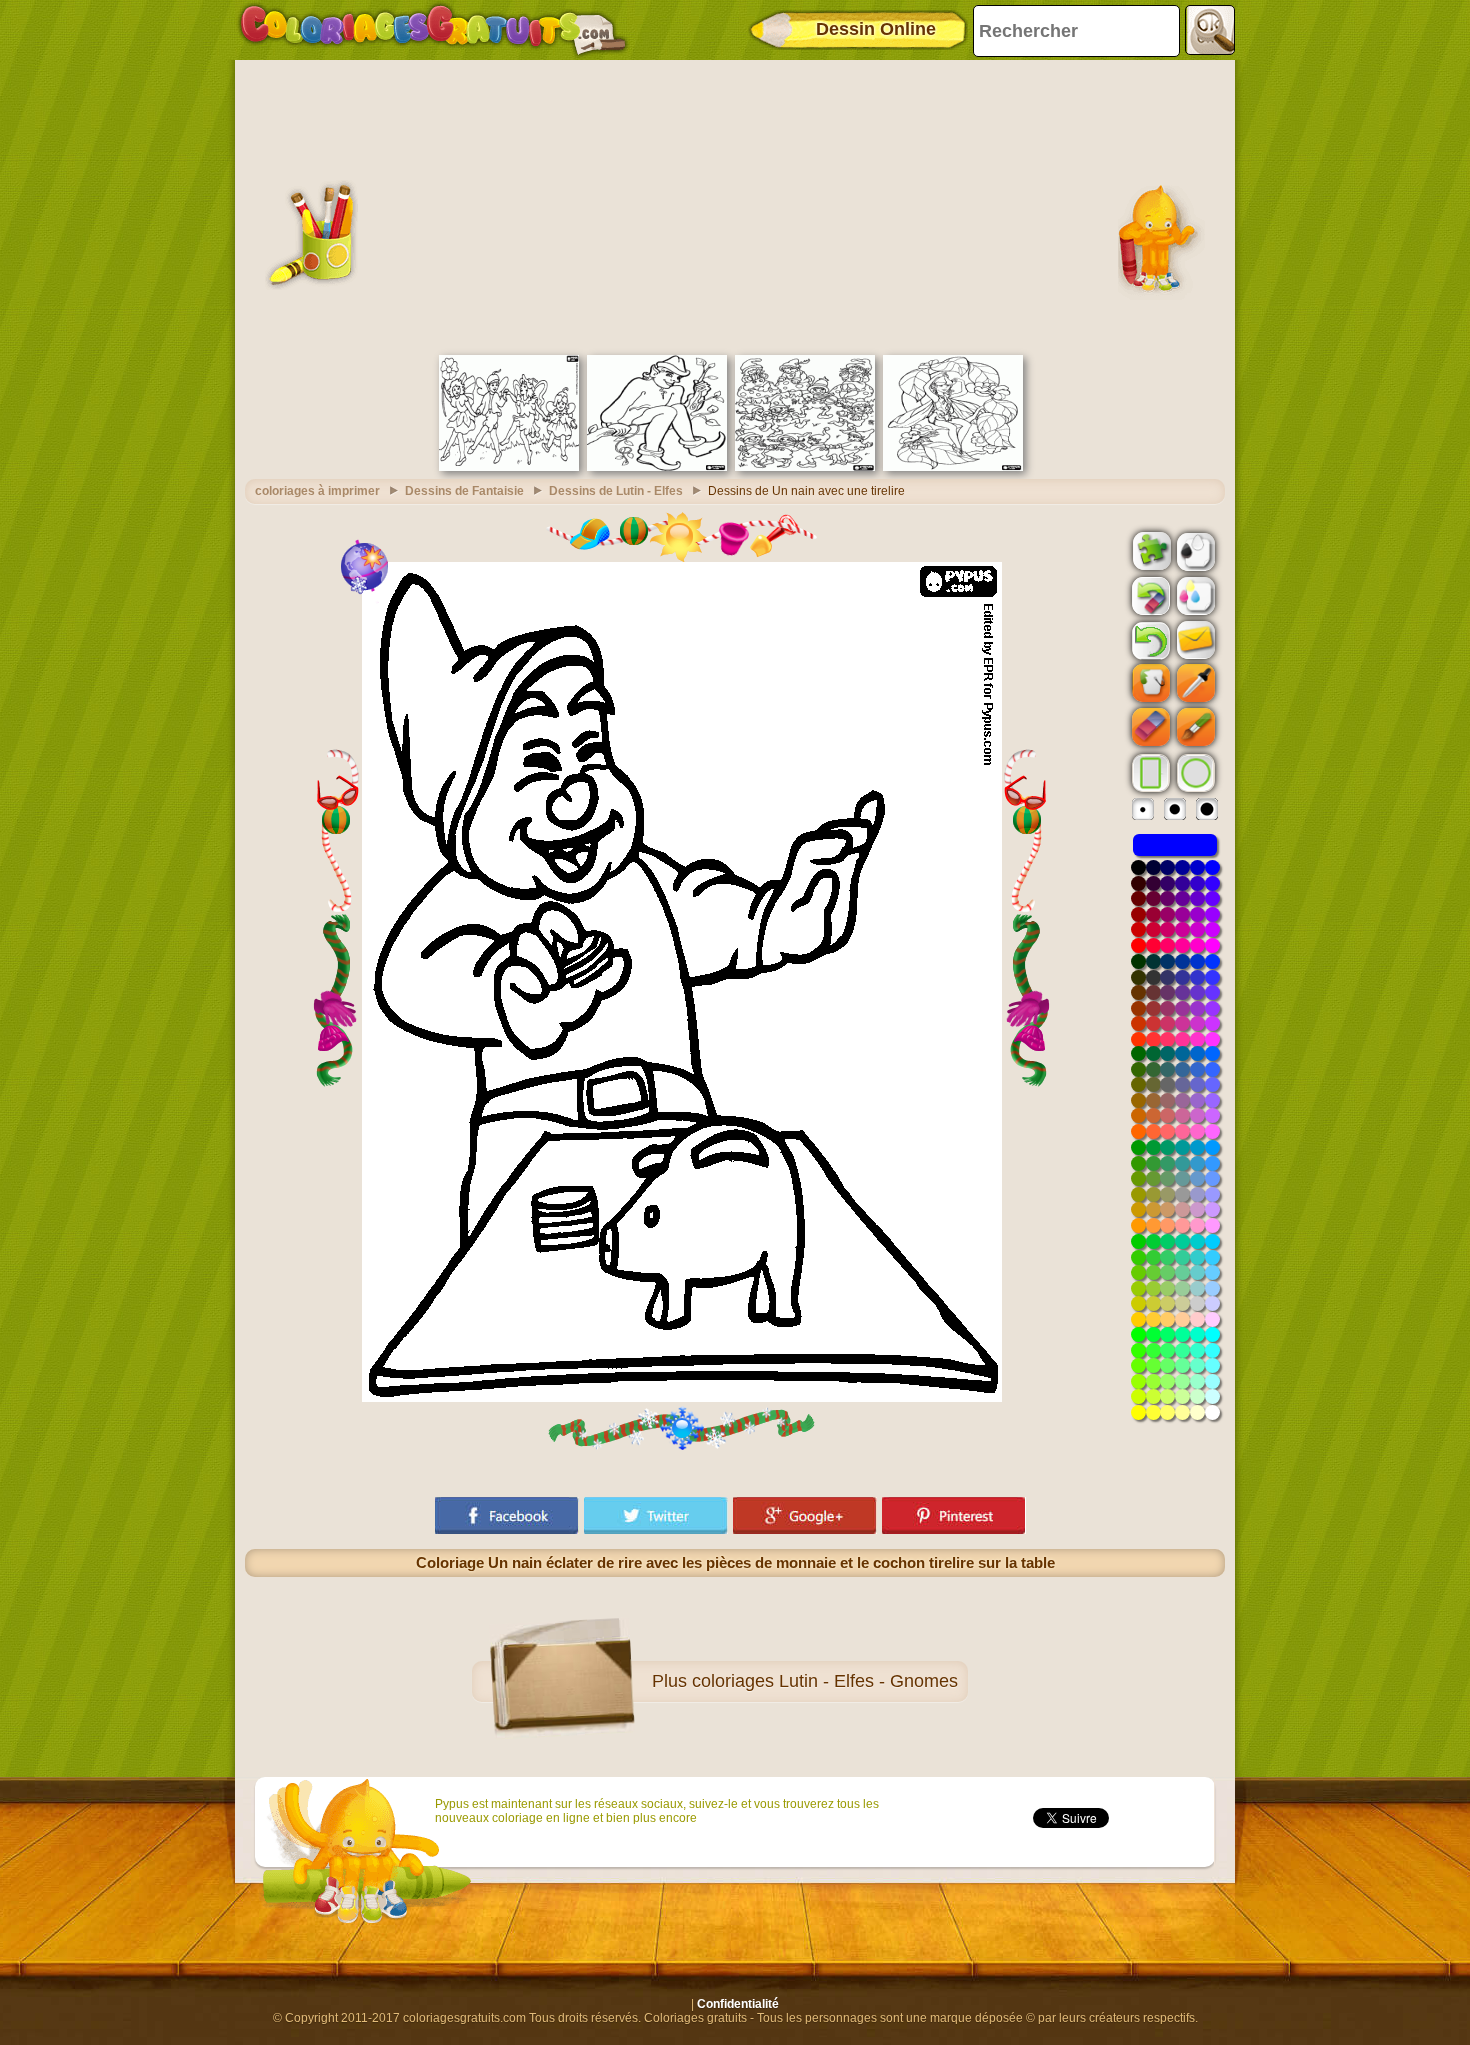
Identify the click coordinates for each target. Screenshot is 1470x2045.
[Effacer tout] (1149, 596)
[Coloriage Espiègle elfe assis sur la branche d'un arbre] (657, 467)
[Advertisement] (735, 205)
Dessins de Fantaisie (464, 491)
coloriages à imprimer (317, 491)
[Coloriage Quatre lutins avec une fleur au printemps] (509, 467)
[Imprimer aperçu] (1194, 550)
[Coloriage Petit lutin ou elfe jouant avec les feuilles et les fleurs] (953, 467)
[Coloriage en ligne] (433, 30)
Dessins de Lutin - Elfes (616, 491)
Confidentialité (738, 2004)
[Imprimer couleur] (1194, 595)
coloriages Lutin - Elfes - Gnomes (825, 1681)
